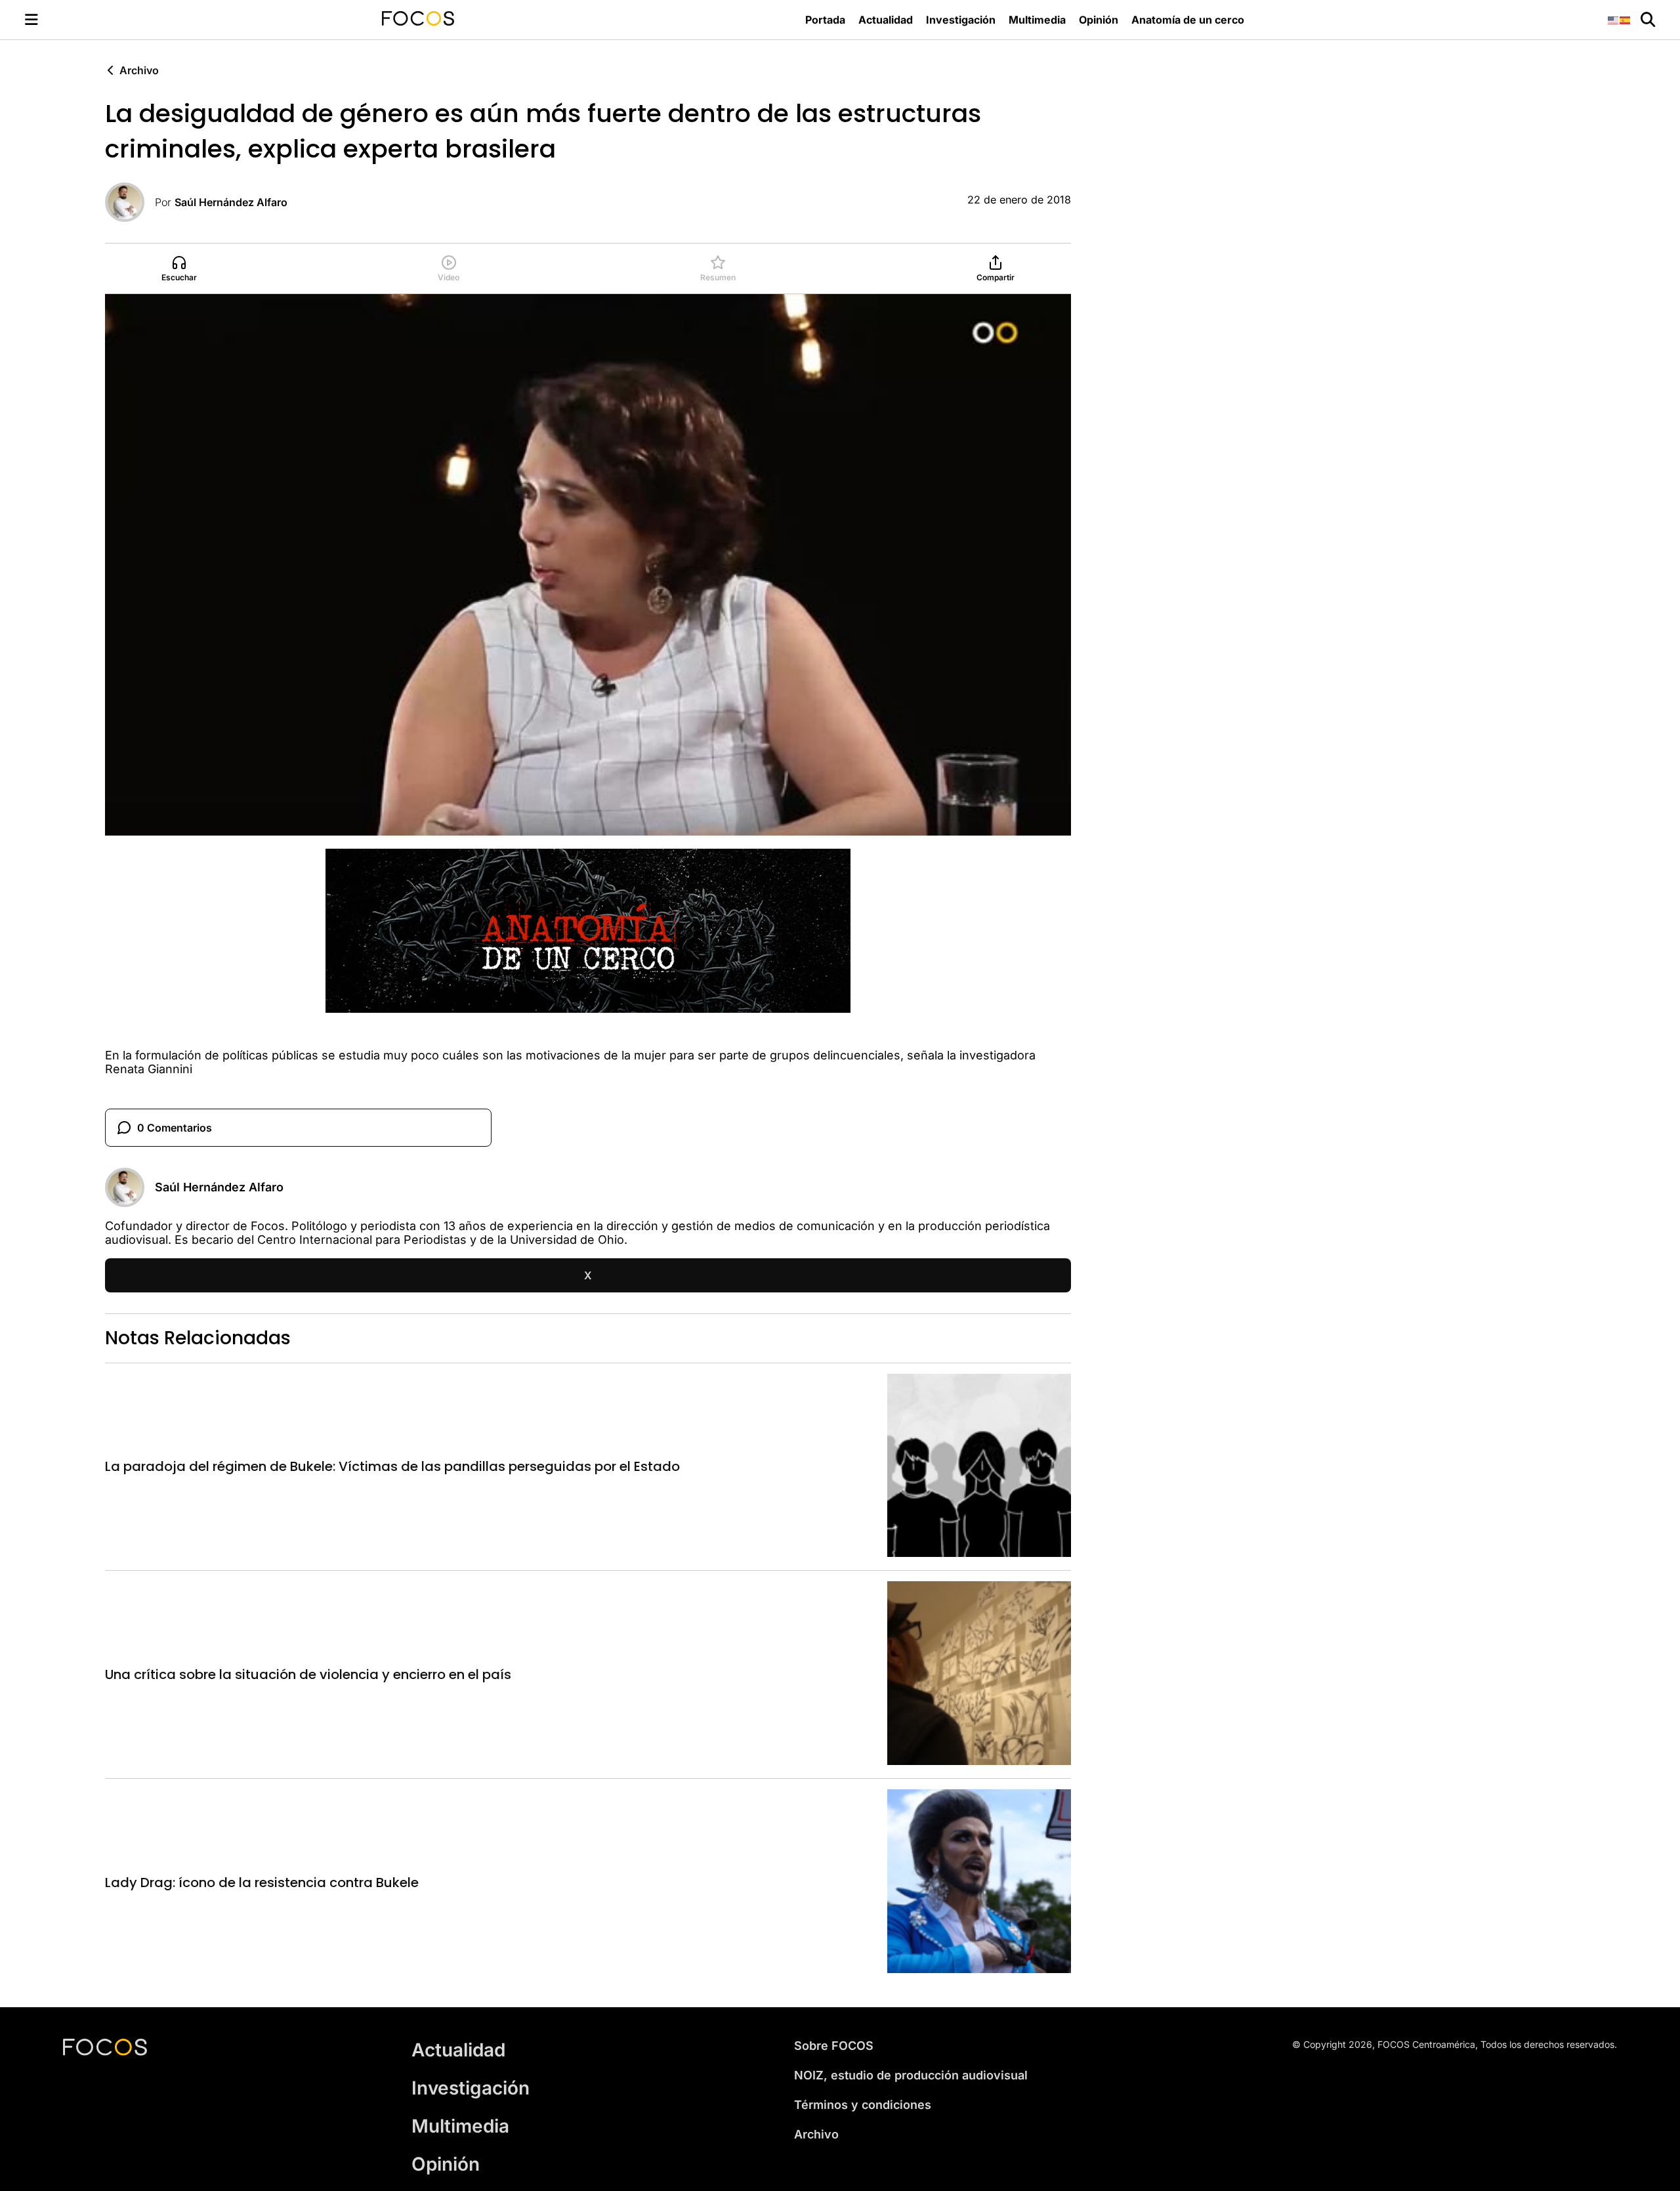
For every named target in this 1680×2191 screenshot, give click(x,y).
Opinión (1099, 20)
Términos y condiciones (863, 2105)
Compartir (996, 277)
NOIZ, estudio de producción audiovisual (911, 2075)
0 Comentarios (175, 1128)
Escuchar (179, 277)
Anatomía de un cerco (1188, 20)
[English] (1614, 19)
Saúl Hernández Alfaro (231, 202)
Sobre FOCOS (834, 2046)
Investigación (961, 20)
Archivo (139, 70)
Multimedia (1037, 20)
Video (449, 277)
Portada (825, 20)
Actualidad (886, 20)
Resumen (718, 277)
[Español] (1626, 19)
